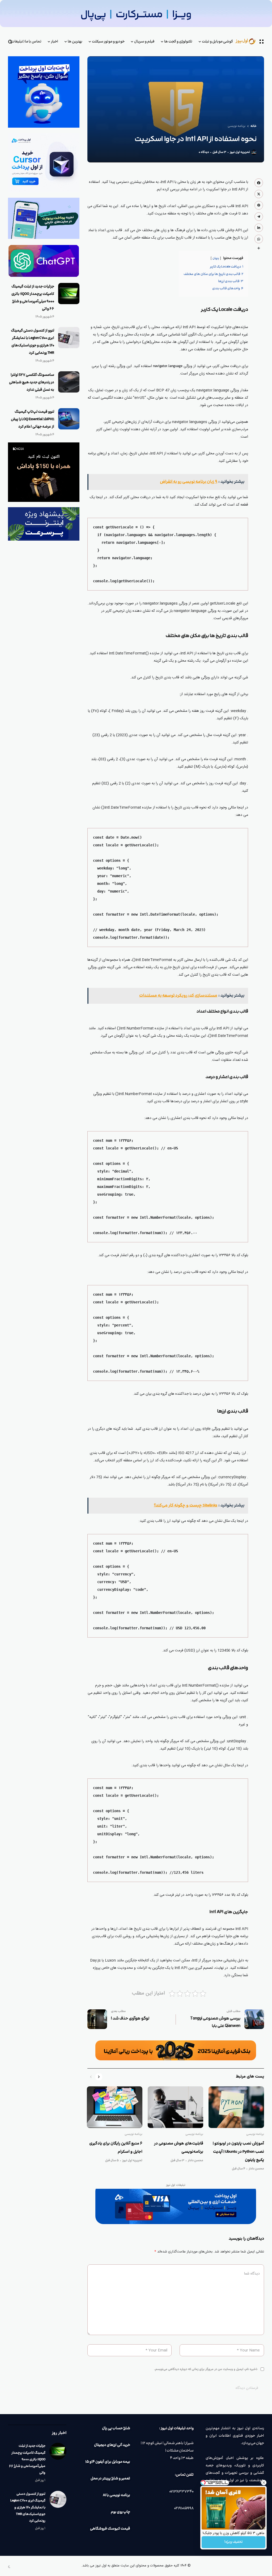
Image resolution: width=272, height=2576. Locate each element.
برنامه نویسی (237, 126)
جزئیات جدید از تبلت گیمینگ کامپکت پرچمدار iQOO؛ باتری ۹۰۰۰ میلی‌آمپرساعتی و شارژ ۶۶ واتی (27, 2459)
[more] (259, 248)
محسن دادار (256, 2169)
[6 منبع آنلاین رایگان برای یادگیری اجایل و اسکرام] (115, 2107)
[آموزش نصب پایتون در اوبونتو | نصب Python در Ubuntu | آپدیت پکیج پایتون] (236, 2107)
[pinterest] (259, 205)
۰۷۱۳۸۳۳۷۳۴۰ (181, 2492)
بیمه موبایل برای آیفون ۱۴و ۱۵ (108, 2462)
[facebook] (259, 183)
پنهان (216, 258)
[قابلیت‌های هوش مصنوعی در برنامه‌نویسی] (175, 2107)
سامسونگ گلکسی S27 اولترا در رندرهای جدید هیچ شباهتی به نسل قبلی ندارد (32, 382)
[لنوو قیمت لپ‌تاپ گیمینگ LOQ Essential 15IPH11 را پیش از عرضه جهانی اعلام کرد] (69, 419)
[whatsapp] (259, 239)
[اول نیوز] (249, 42)
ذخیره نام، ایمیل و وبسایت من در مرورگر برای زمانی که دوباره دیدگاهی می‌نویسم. (206, 2369)
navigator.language (168, 366)
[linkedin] (259, 228)
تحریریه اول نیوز (240, 152)
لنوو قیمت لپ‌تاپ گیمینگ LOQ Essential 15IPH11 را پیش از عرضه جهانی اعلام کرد (33, 419)
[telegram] (259, 217)
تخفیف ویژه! (233, 2542)
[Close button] (264, 2483)
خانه (254, 126)
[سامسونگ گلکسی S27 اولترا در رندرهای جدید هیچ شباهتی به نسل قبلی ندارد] (69, 382)
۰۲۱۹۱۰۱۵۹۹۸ (184, 2508)
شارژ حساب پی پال (116, 2428)
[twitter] (259, 194)
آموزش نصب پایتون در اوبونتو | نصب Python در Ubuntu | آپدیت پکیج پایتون (238, 2152)
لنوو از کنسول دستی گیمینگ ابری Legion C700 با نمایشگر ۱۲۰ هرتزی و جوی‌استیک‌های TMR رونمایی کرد (28, 2507)
